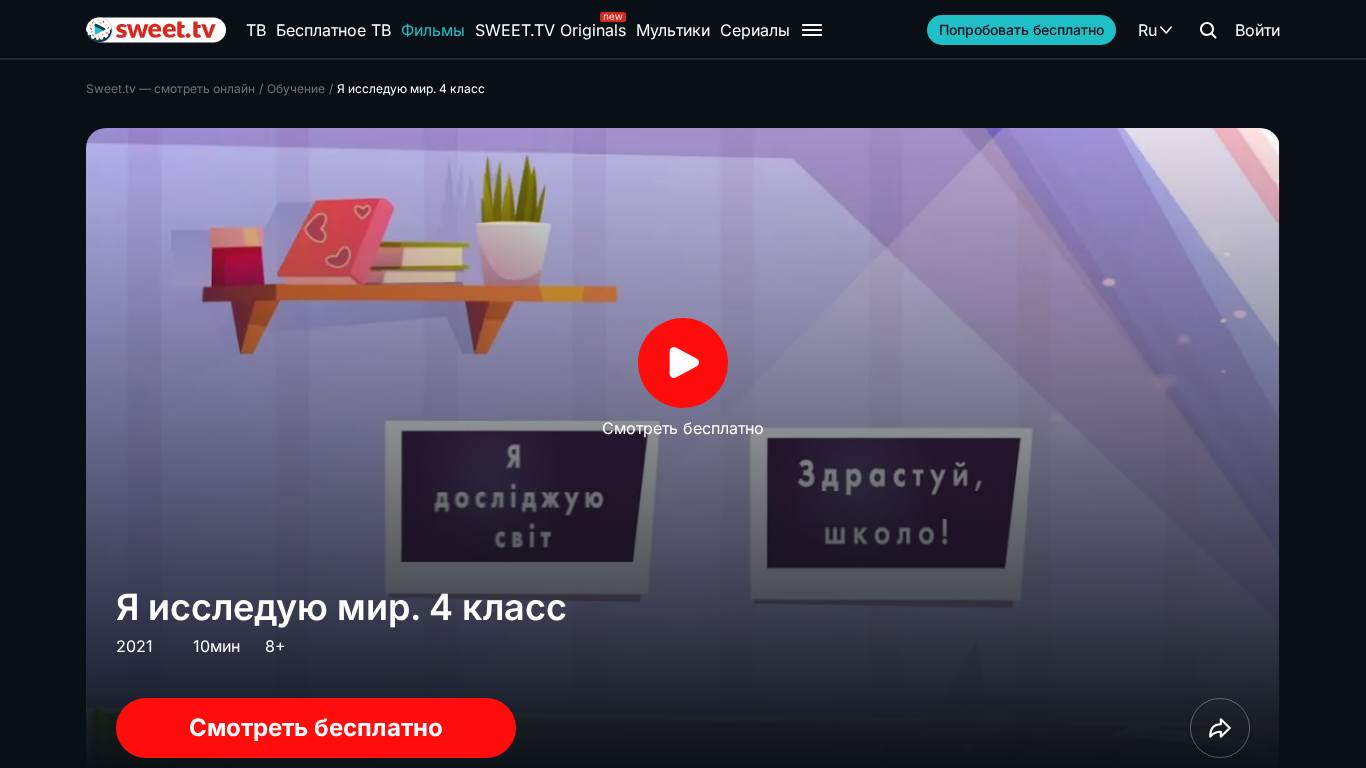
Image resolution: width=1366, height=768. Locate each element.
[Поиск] (1208, 30)
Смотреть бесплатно (316, 727)
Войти (1257, 30)
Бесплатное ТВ (333, 30)
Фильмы (433, 30)
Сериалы (755, 30)
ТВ (256, 30)
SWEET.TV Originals (550, 30)
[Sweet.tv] (156, 30)
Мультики (673, 30)
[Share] (1220, 728)
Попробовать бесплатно (1021, 29)
